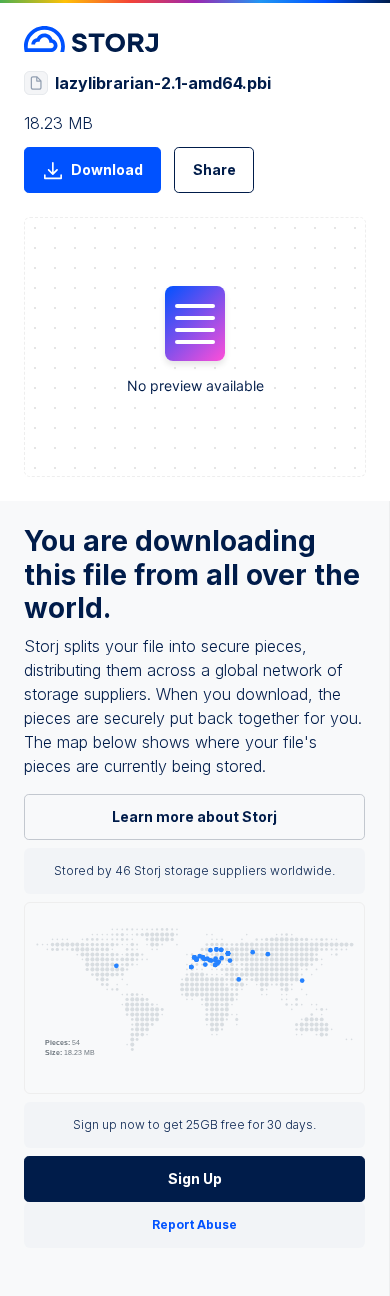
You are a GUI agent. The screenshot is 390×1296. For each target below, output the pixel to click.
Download (107, 169)
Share (214, 169)
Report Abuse (194, 1224)
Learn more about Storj (194, 816)
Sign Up (195, 1178)
